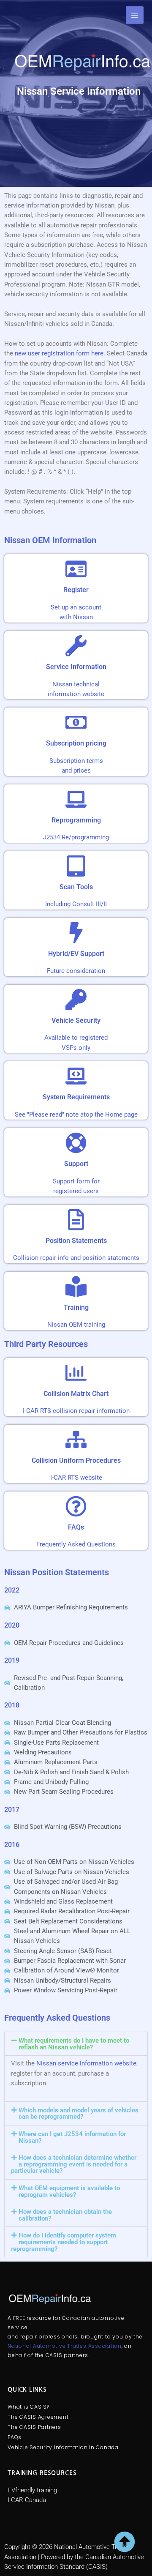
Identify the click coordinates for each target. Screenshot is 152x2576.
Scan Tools (76, 887)
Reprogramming (76, 820)
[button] (76, 2044)
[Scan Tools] (76, 866)
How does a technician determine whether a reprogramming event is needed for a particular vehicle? (74, 2164)
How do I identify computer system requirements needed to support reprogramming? (64, 2242)
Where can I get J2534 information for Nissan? (72, 2137)
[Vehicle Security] (76, 1000)
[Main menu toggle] (135, 15)
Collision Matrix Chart (76, 1394)
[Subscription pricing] (76, 722)
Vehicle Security (76, 1020)
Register (76, 590)
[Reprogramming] (76, 799)
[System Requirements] (76, 1076)
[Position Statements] (76, 1220)
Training (76, 1307)
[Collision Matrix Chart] (76, 1373)
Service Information (76, 667)
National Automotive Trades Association (65, 2346)
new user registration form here (59, 353)
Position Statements (76, 1241)
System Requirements (76, 1097)
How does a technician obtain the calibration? (65, 2215)
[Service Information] (76, 646)
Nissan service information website (86, 2063)
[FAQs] (76, 1506)
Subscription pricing (76, 743)
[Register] (76, 569)
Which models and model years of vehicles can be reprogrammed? (79, 2114)
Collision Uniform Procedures (76, 1460)
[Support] (76, 1143)
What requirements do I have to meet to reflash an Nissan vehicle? (74, 2044)
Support (76, 1164)
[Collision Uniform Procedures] (76, 1440)
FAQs (76, 1527)
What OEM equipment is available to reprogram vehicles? (69, 2191)
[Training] (76, 1287)
